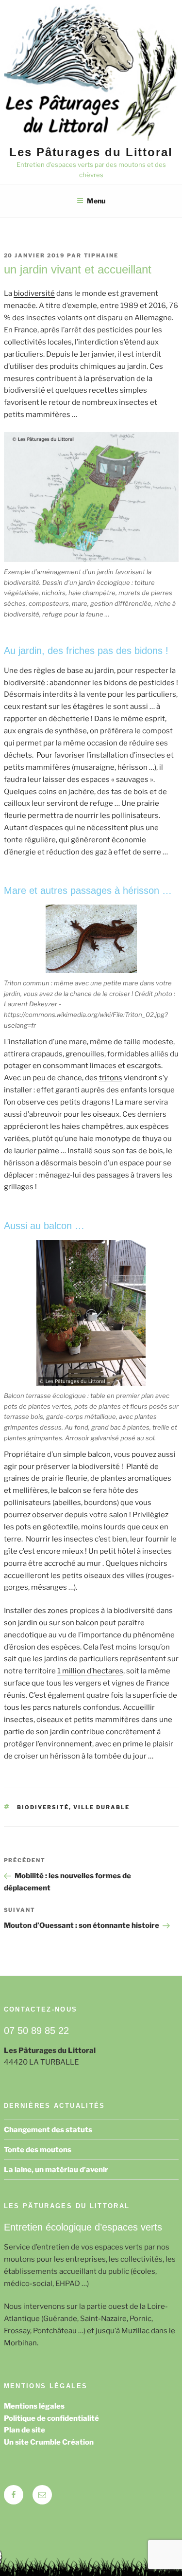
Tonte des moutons (38, 2150)
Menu (96, 201)
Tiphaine (101, 255)
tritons (111, 1078)
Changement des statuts (48, 2130)
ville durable (101, 1807)
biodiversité (34, 293)
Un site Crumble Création (49, 2442)
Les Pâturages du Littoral (91, 152)
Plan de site (25, 2430)
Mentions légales (34, 2406)
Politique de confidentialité (51, 2418)
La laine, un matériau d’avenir (56, 2170)
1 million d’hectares (90, 1671)
